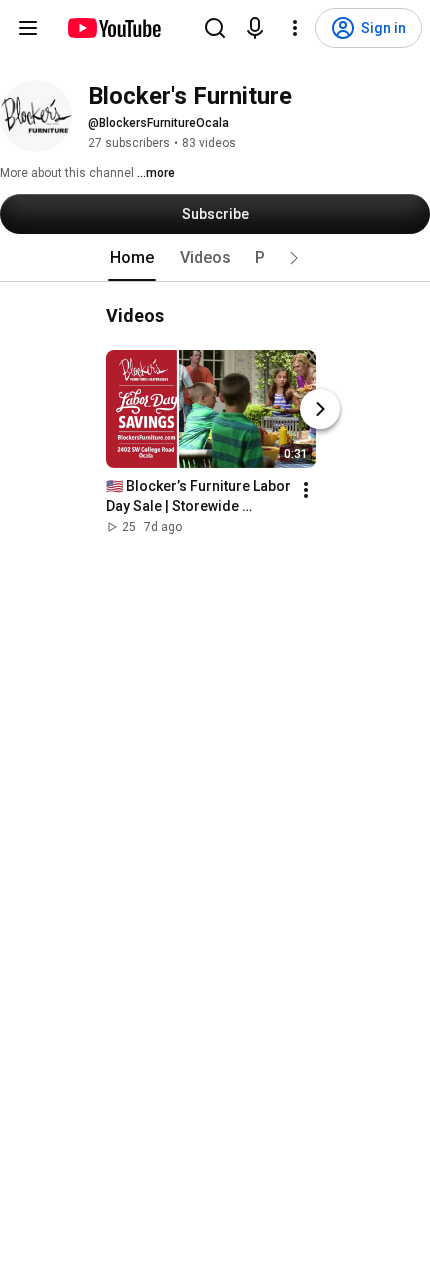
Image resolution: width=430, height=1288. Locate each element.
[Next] (320, 409)
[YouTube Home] (113, 28)
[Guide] (28, 28)
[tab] (132, 258)
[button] (294, 258)
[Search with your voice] (255, 28)
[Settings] (295, 28)
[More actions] (306, 490)
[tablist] (215, 258)
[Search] (215, 28)
